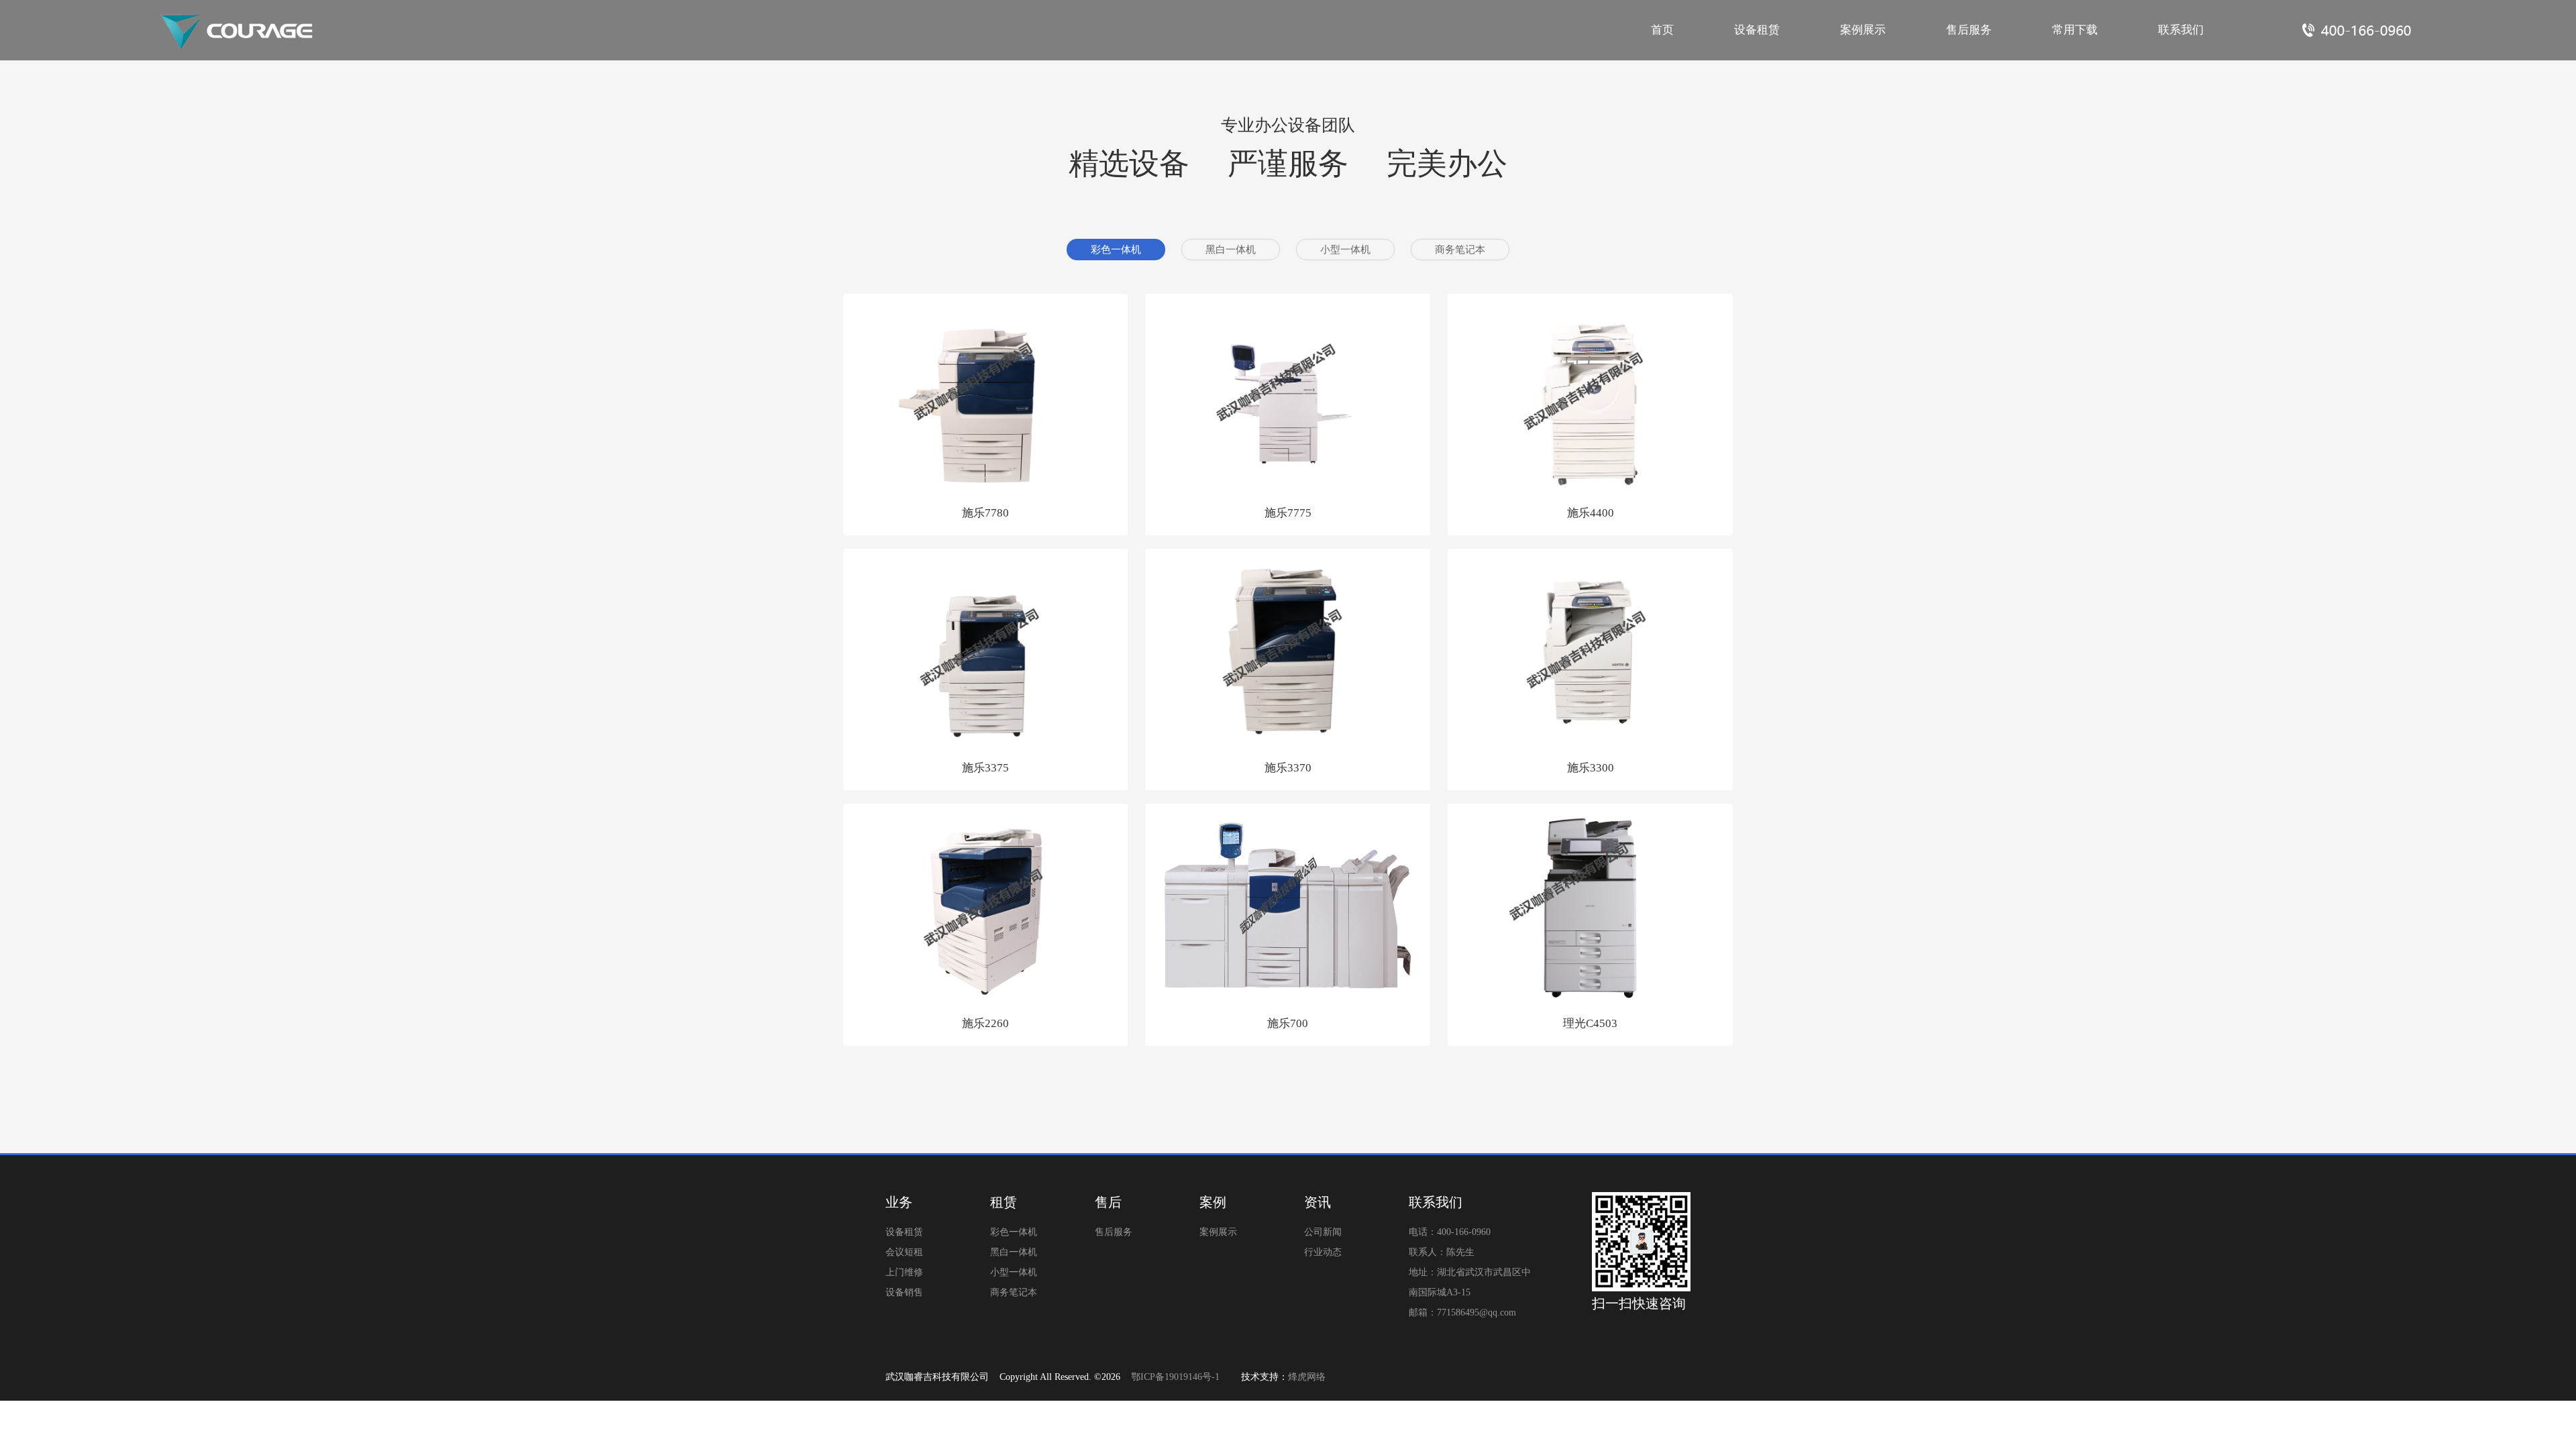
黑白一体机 (1231, 250)
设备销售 (904, 1292)
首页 (1662, 30)
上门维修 (904, 1272)
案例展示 (1863, 30)
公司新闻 (1323, 1232)
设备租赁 (1757, 30)
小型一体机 (1345, 250)
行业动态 (1323, 1252)
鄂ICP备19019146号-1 (1175, 1377)
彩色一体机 (1116, 250)
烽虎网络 (1307, 1377)
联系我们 (2181, 30)
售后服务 (1969, 30)
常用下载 (2075, 30)
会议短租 (904, 1252)
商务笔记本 (1460, 250)
